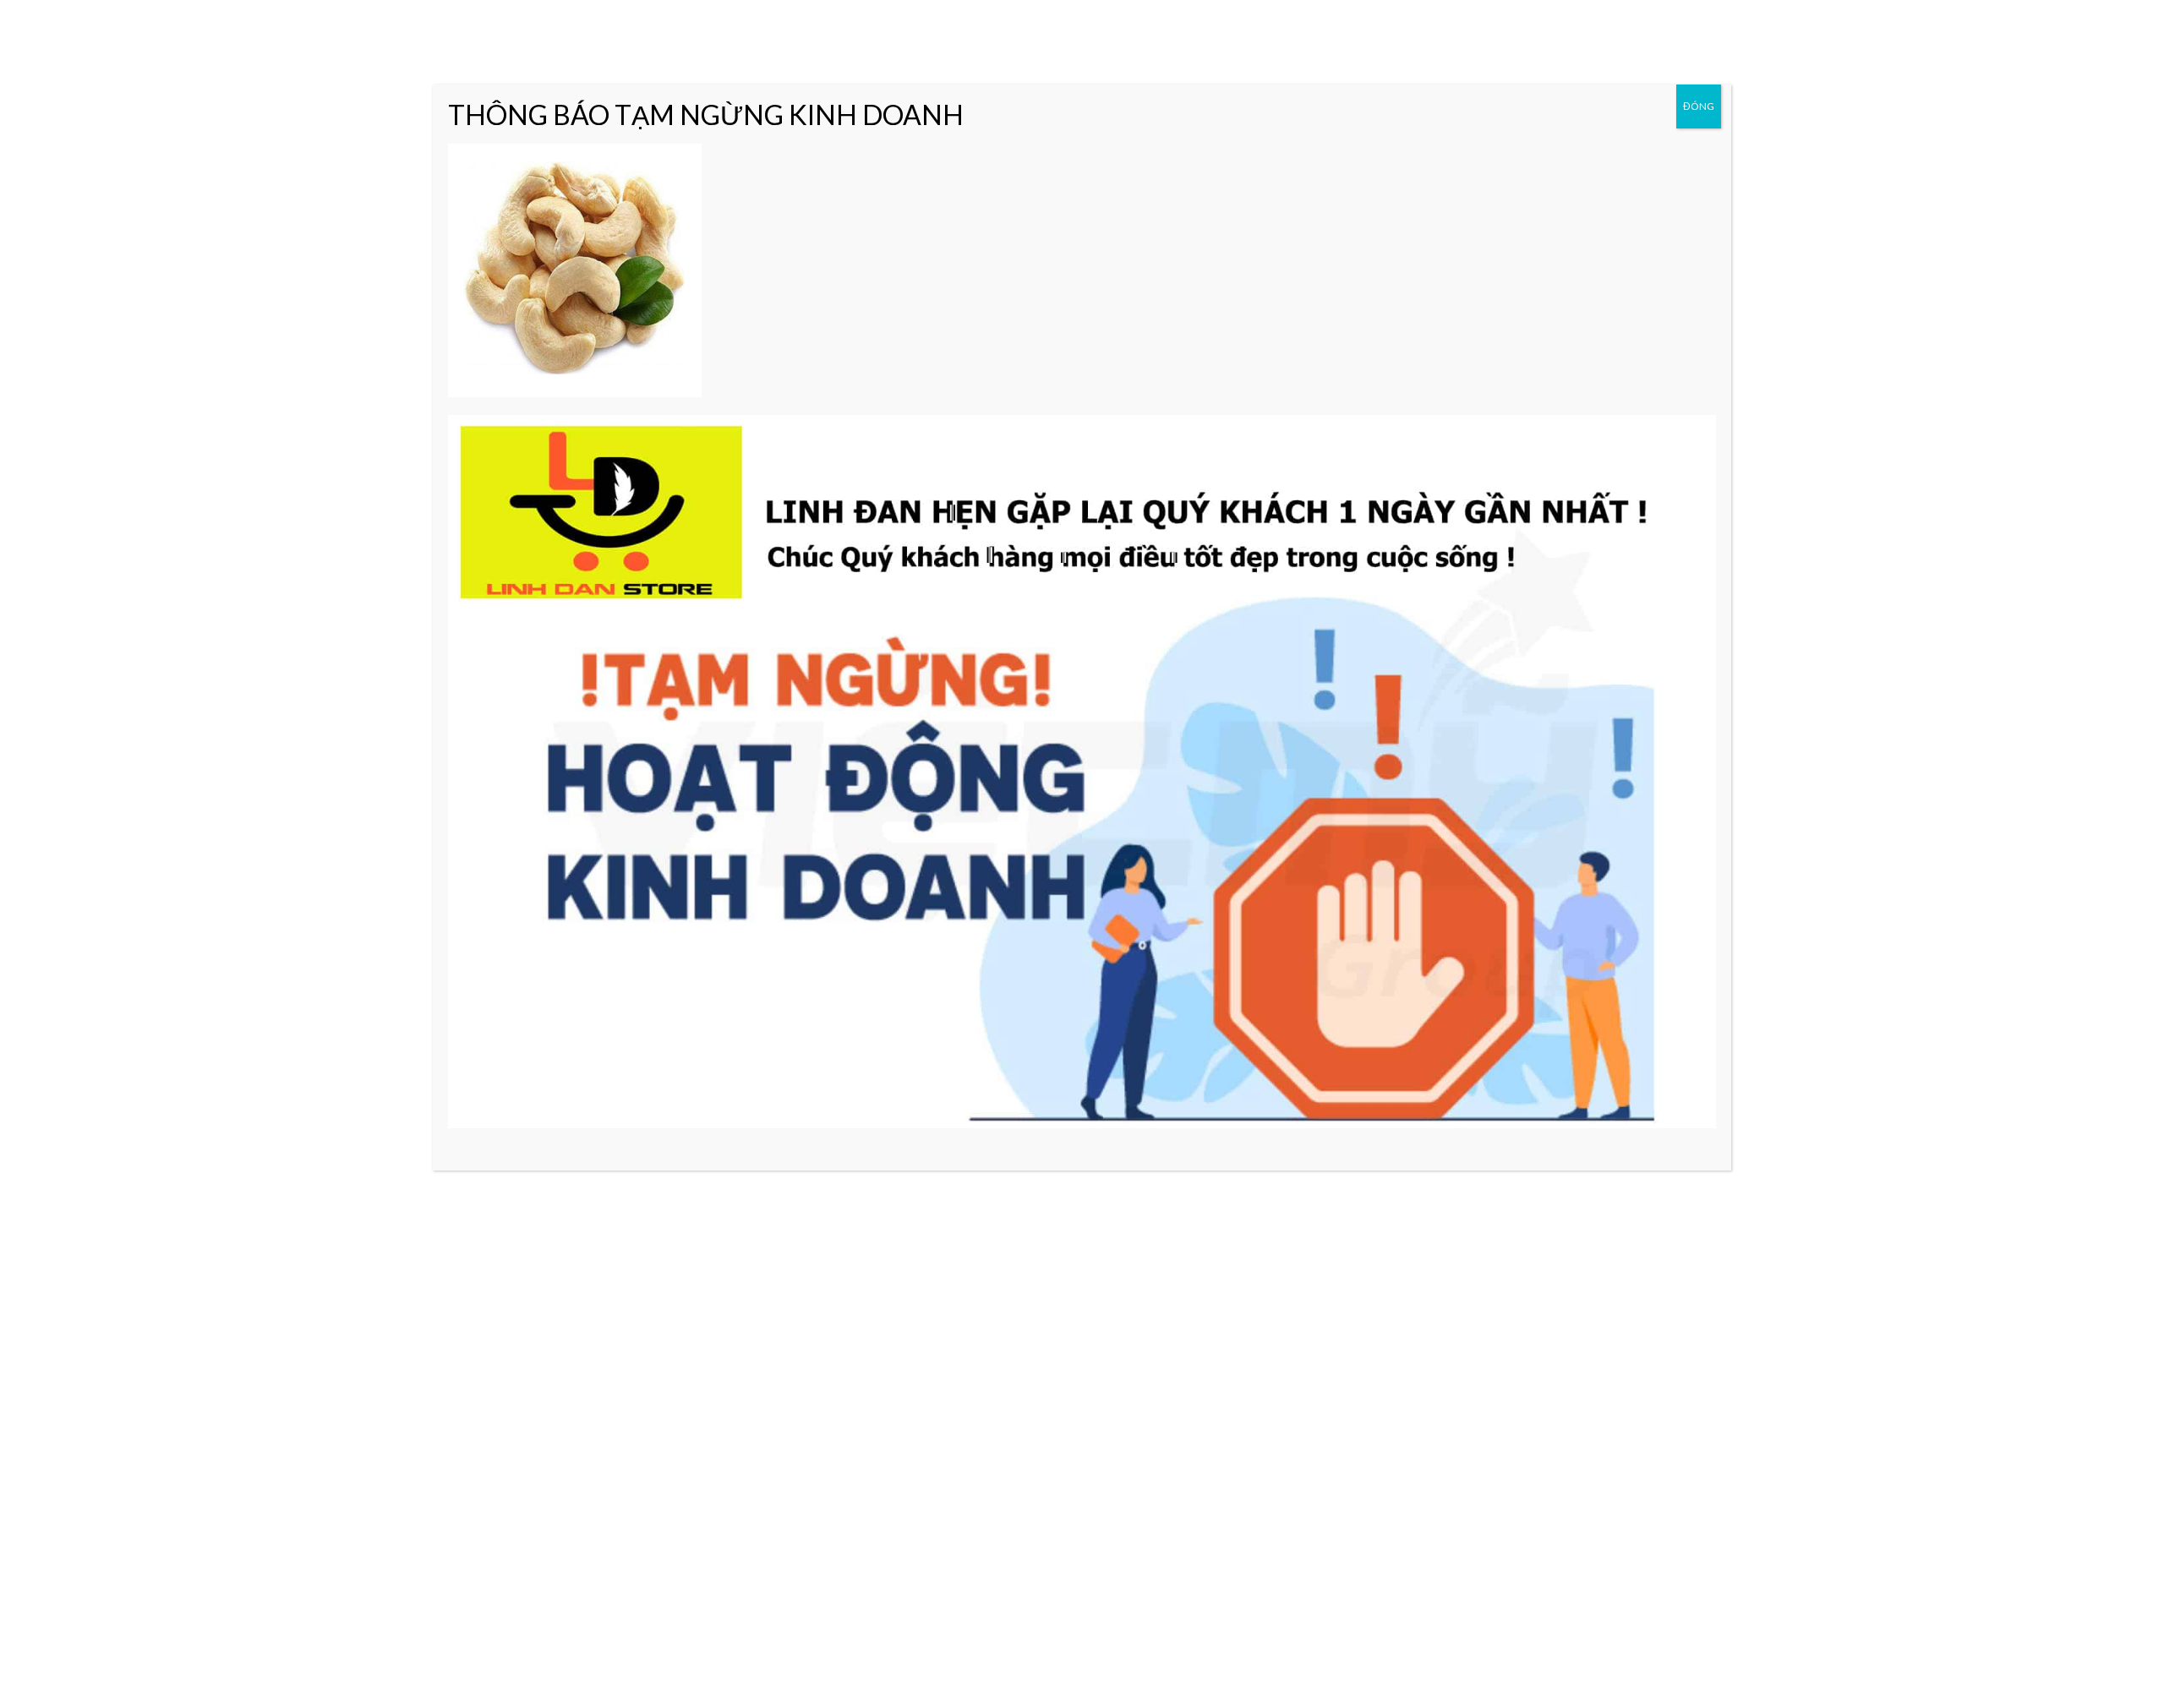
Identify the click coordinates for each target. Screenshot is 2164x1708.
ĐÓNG (1699, 106)
